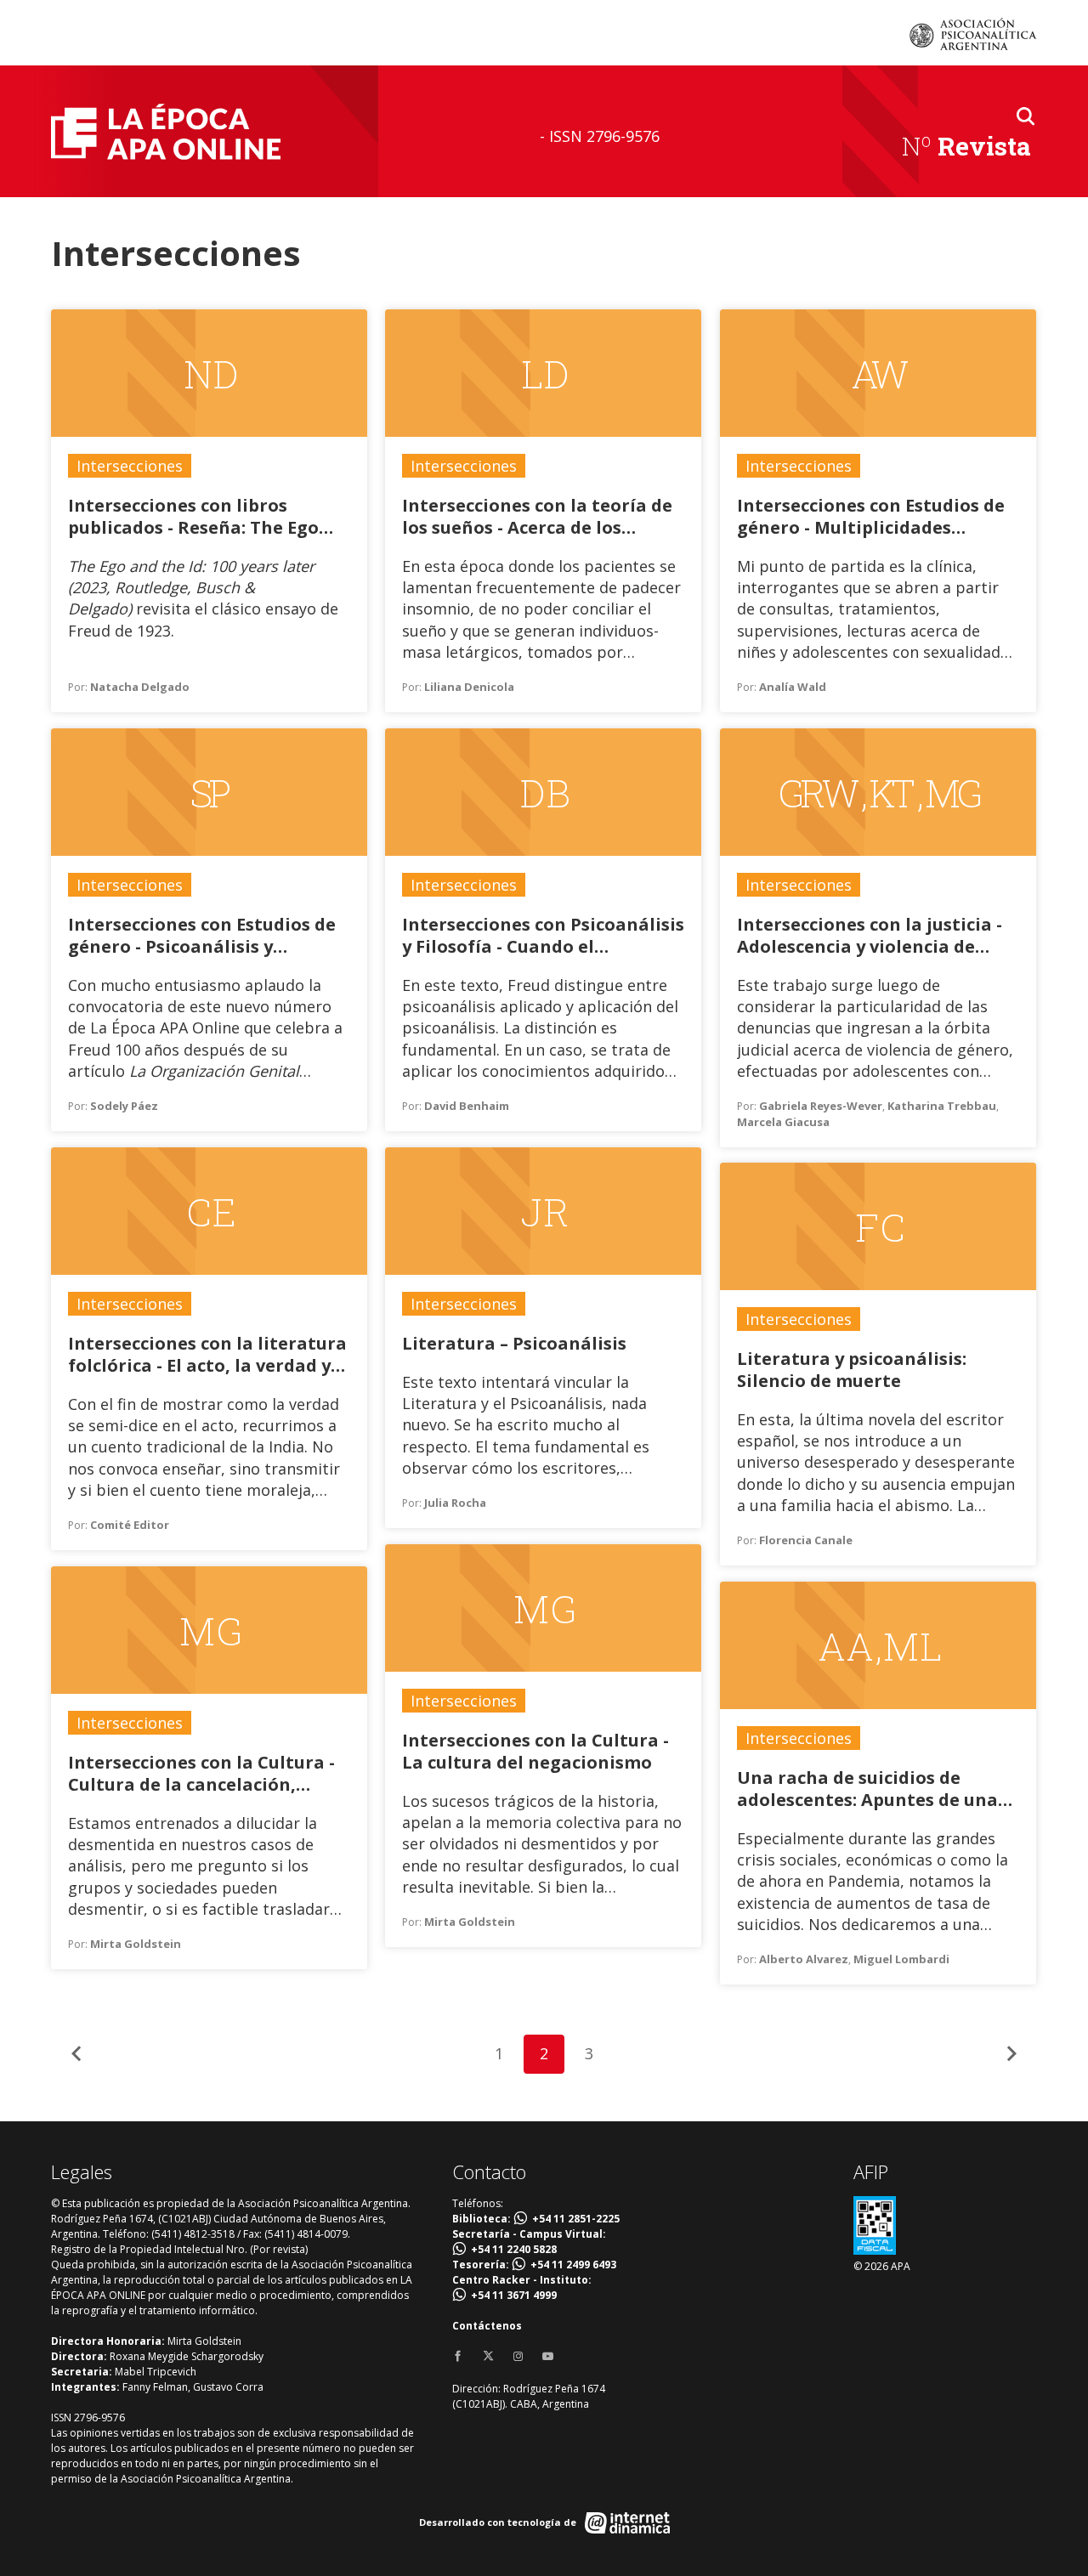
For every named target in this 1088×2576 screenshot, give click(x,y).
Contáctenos (487, 2326)
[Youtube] (548, 2357)
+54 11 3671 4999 (514, 2295)
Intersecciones (130, 466)
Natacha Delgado (140, 687)
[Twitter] (488, 2357)
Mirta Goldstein (470, 1922)
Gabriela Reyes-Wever (821, 1106)
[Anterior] (76, 2054)
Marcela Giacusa (783, 1122)
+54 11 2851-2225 (576, 2219)
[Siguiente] (1011, 2054)
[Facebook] (458, 2357)
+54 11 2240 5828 (514, 2249)
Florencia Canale (806, 1540)
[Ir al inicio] (166, 131)
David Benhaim (467, 1106)
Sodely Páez (124, 1106)
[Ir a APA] (973, 34)
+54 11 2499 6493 (573, 2265)
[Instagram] (518, 2357)
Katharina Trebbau (942, 1106)
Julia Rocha (455, 1503)
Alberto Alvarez (804, 1959)
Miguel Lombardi (901, 1959)
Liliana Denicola (469, 687)
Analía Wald (793, 687)
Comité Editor (130, 1525)
